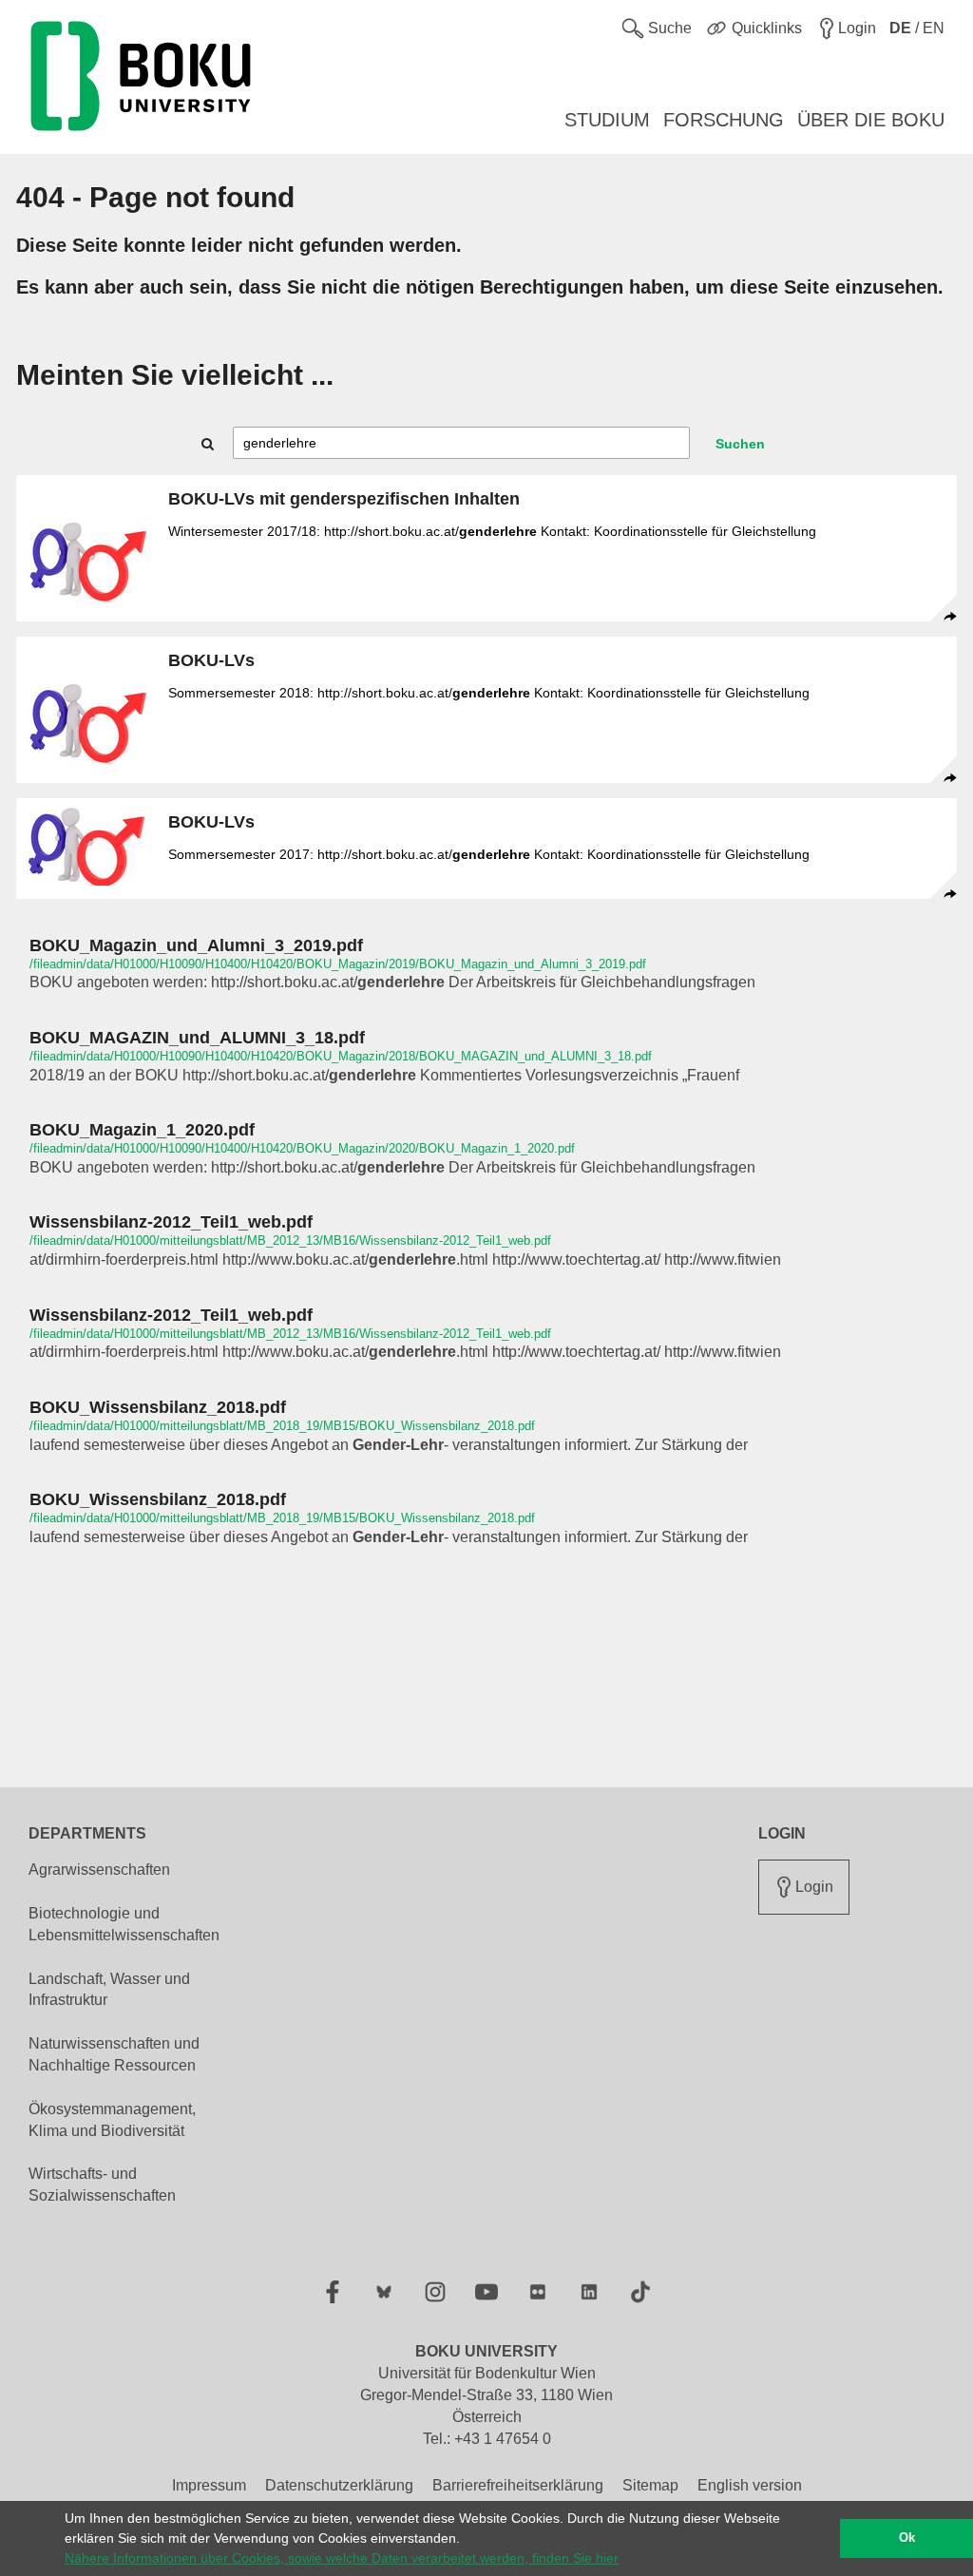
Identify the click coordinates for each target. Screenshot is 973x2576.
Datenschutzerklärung (339, 2485)
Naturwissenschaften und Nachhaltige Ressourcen (114, 2054)
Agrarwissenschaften (99, 1870)
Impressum (209, 2485)
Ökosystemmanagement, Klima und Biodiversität (112, 2120)
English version (750, 2485)
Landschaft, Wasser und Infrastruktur (109, 1990)
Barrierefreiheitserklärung (518, 2485)
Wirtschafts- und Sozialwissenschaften (102, 2185)
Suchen (740, 444)
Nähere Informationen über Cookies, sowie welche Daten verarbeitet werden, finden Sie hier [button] (342, 2558)
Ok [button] (907, 2538)
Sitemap (650, 2485)
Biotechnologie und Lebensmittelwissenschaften (124, 1924)
